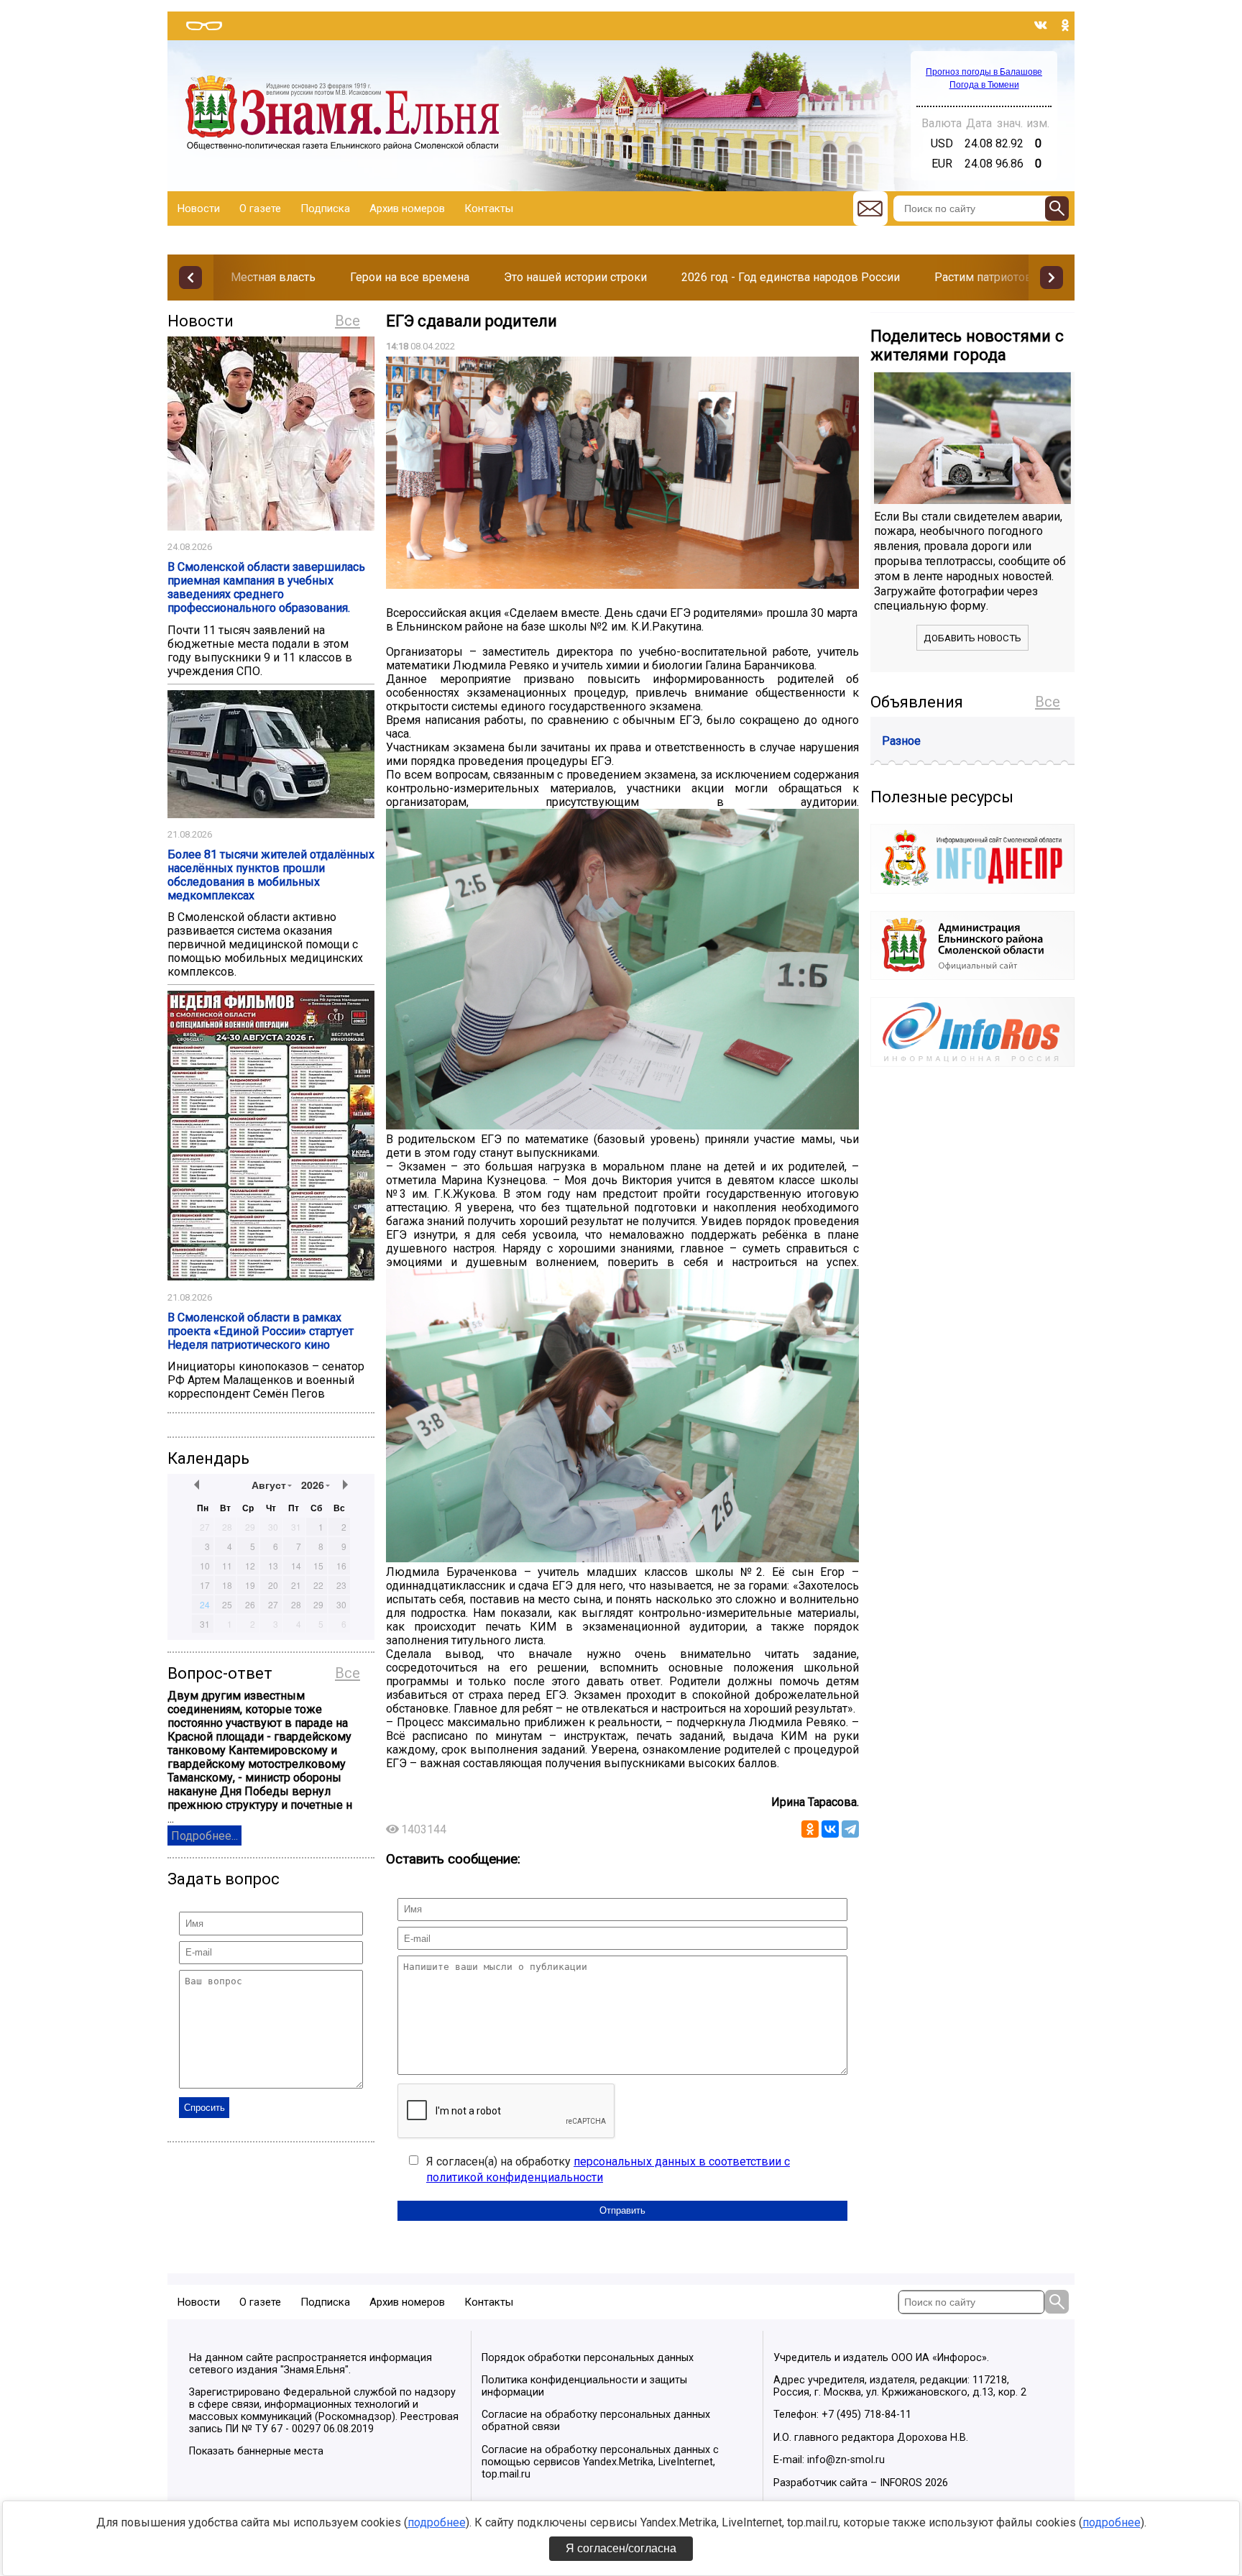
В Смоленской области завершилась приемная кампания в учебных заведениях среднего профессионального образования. (266, 587)
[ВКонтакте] (830, 1829)
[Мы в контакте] (1041, 25)
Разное (901, 741)
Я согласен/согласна (621, 2548)
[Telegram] (850, 1829)
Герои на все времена (410, 277)
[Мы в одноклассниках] (1065, 25)
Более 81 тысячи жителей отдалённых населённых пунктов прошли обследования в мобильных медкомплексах (271, 875)
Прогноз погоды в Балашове (984, 72)
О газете (260, 208)
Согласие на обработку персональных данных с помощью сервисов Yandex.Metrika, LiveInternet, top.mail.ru (600, 2462)
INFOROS (901, 2483)
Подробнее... (204, 1836)
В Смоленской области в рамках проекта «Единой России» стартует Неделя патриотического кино (261, 1331)
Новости (199, 208)
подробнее (437, 2522)
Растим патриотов (983, 277)
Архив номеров (407, 208)
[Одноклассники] (810, 1829)
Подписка (325, 208)
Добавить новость (972, 638)
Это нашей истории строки (575, 277)
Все (348, 321)
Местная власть (273, 277)
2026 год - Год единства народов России (791, 277)
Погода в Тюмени (984, 85)
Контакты (489, 208)
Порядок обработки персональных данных (588, 2358)
